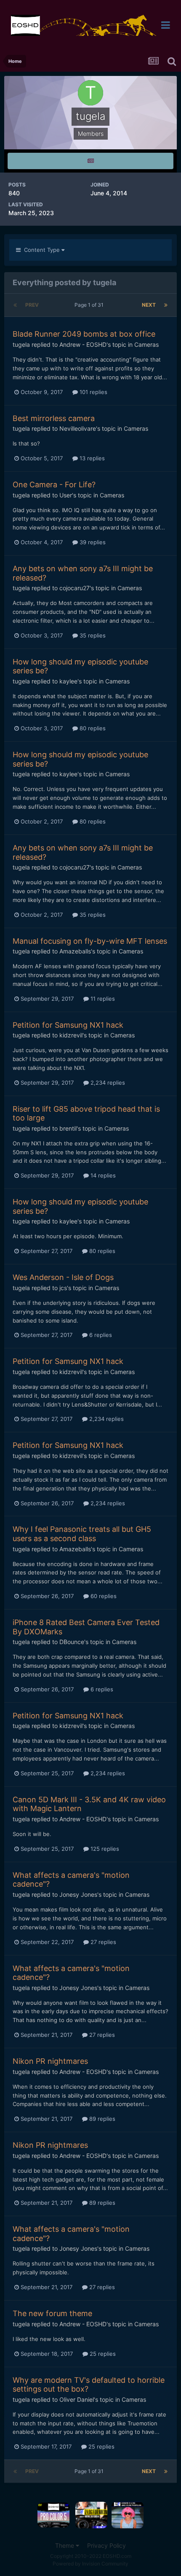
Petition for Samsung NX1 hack (68, 1025)
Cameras (146, 344)
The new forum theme (52, 2313)
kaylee (68, 681)
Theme (65, 2545)
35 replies (92, 635)
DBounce (72, 1642)
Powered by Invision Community (90, 2564)
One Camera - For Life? (54, 485)
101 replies (93, 392)
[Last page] (166, 305)
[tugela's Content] (90, 161)
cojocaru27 (75, 588)
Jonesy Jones (78, 1894)
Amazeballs (75, 951)
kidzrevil (71, 1035)
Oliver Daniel (77, 2399)
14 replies (102, 1175)
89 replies (101, 2119)
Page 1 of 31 (90, 305)
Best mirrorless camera (54, 418)
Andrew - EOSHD (83, 344)
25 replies (102, 2354)
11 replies (102, 999)
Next (149, 305)
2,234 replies (107, 1083)
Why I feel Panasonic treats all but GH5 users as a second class (82, 1534)
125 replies (104, 1849)
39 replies (92, 542)
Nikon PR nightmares (50, 2061)
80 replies (92, 728)
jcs (63, 1288)
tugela (21, 344)
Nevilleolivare (78, 428)
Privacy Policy (106, 2545)
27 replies (102, 1942)
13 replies (91, 458)
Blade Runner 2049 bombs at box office (84, 334)
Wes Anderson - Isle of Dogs (63, 1277)
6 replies (100, 1335)
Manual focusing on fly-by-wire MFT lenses (90, 941)
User (66, 495)
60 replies (103, 1596)
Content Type (41, 250)
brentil (68, 1128)
